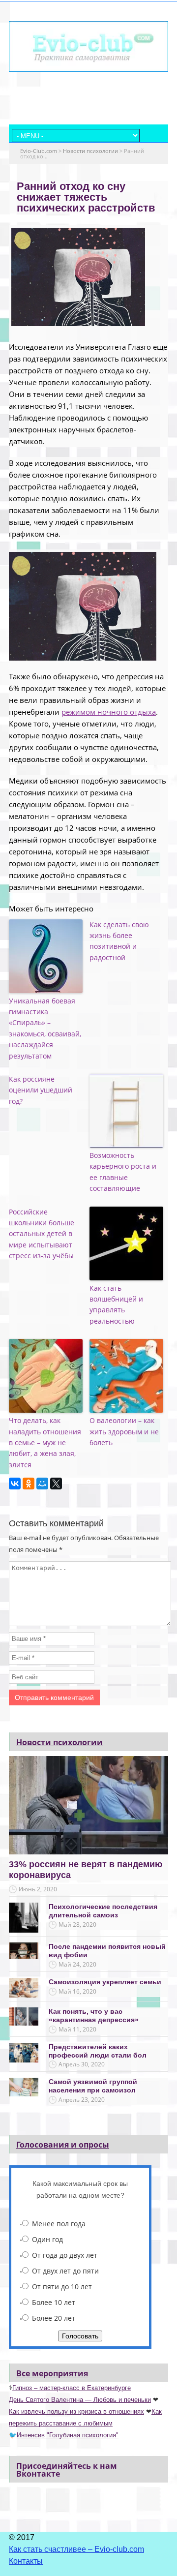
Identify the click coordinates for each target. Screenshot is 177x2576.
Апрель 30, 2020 (82, 2064)
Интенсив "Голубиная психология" (68, 2435)
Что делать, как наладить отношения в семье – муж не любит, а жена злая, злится (45, 1442)
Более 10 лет (54, 2302)
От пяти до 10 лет (62, 2287)
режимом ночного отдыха (109, 712)
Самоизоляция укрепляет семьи (105, 1982)
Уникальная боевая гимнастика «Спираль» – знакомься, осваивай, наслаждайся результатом (45, 1028)
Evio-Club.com (39, 151)
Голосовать (80, 2336)
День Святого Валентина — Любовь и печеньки (80, 2400)
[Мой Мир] (42, 1484)
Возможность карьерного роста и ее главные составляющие (123, 1172)
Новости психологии (90, 151)
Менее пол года (59, 2224)
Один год (47, 2239)
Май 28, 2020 (77, 1924)
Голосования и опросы (63, 2145)
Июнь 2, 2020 (38, 1889)
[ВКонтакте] (15, 1484)
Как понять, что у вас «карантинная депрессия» (94, 2015)
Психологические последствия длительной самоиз (103, 1911)
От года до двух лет (65, 2255)
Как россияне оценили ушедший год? (41, 1090)
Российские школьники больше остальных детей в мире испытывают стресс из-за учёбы (42, 1234)
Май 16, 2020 (77, 1991)
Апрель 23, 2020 (82, 2100)
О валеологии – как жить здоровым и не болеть (124, 1431)
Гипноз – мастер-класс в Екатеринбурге (72, 2388)
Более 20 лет (54, 2318)
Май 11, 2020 (77, 2029)
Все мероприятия (52, 2373)
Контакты (26, 2561)
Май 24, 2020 (77, 1964)
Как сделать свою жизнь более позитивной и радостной (119, 941)
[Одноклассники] (29, 1484)
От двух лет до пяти (65, 2271)
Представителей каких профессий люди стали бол (98, 2051)
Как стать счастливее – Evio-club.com (76, 2549)
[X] (56, 1484)
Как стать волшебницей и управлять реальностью (116, 1304)
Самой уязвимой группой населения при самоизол (93, 2086)
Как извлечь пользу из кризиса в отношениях (76, 2411)
